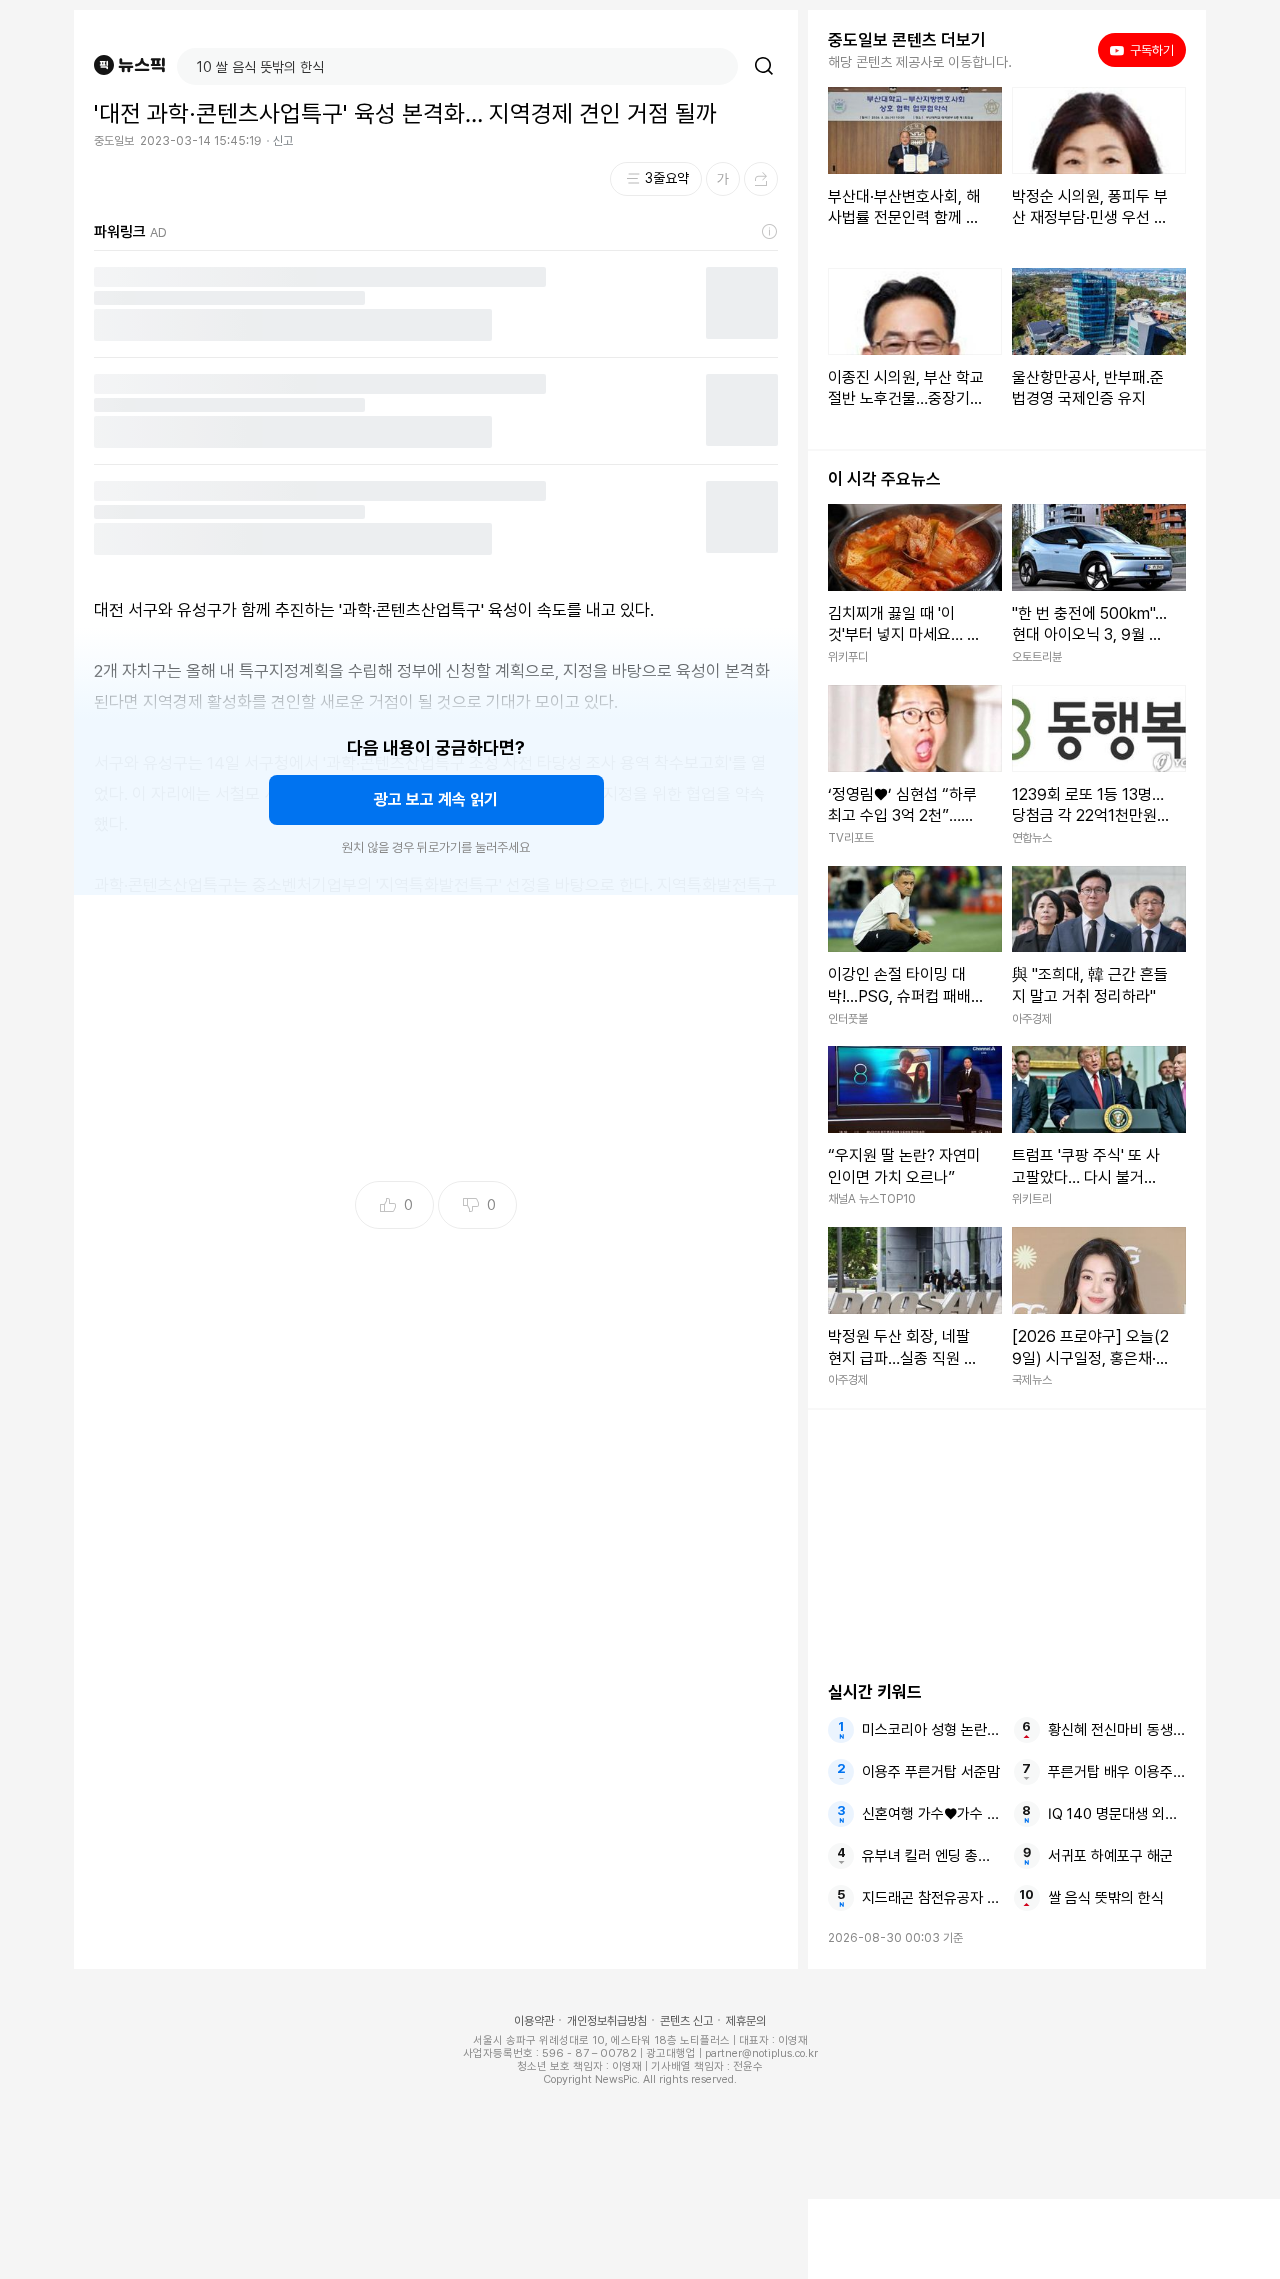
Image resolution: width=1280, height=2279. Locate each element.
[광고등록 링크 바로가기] (770, 232)
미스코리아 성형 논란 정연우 (931, 1730)
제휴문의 (746, 2021)
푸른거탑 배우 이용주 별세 (1117, 1772)
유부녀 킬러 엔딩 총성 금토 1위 (931, 1856)
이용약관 (534, 2021)
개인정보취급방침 (607, 2021)
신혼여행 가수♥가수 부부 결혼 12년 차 (931, 1814)
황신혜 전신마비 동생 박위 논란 (1117, 1730)
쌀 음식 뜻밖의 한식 (1106, 1898)
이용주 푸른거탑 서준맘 (931, 1772)
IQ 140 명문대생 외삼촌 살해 (1117, 1814)
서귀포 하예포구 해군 (1110, 1856)
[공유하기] (761, 179)
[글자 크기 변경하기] (723, 179)
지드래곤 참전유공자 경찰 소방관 (931, 1898)
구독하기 (1145, 50)
